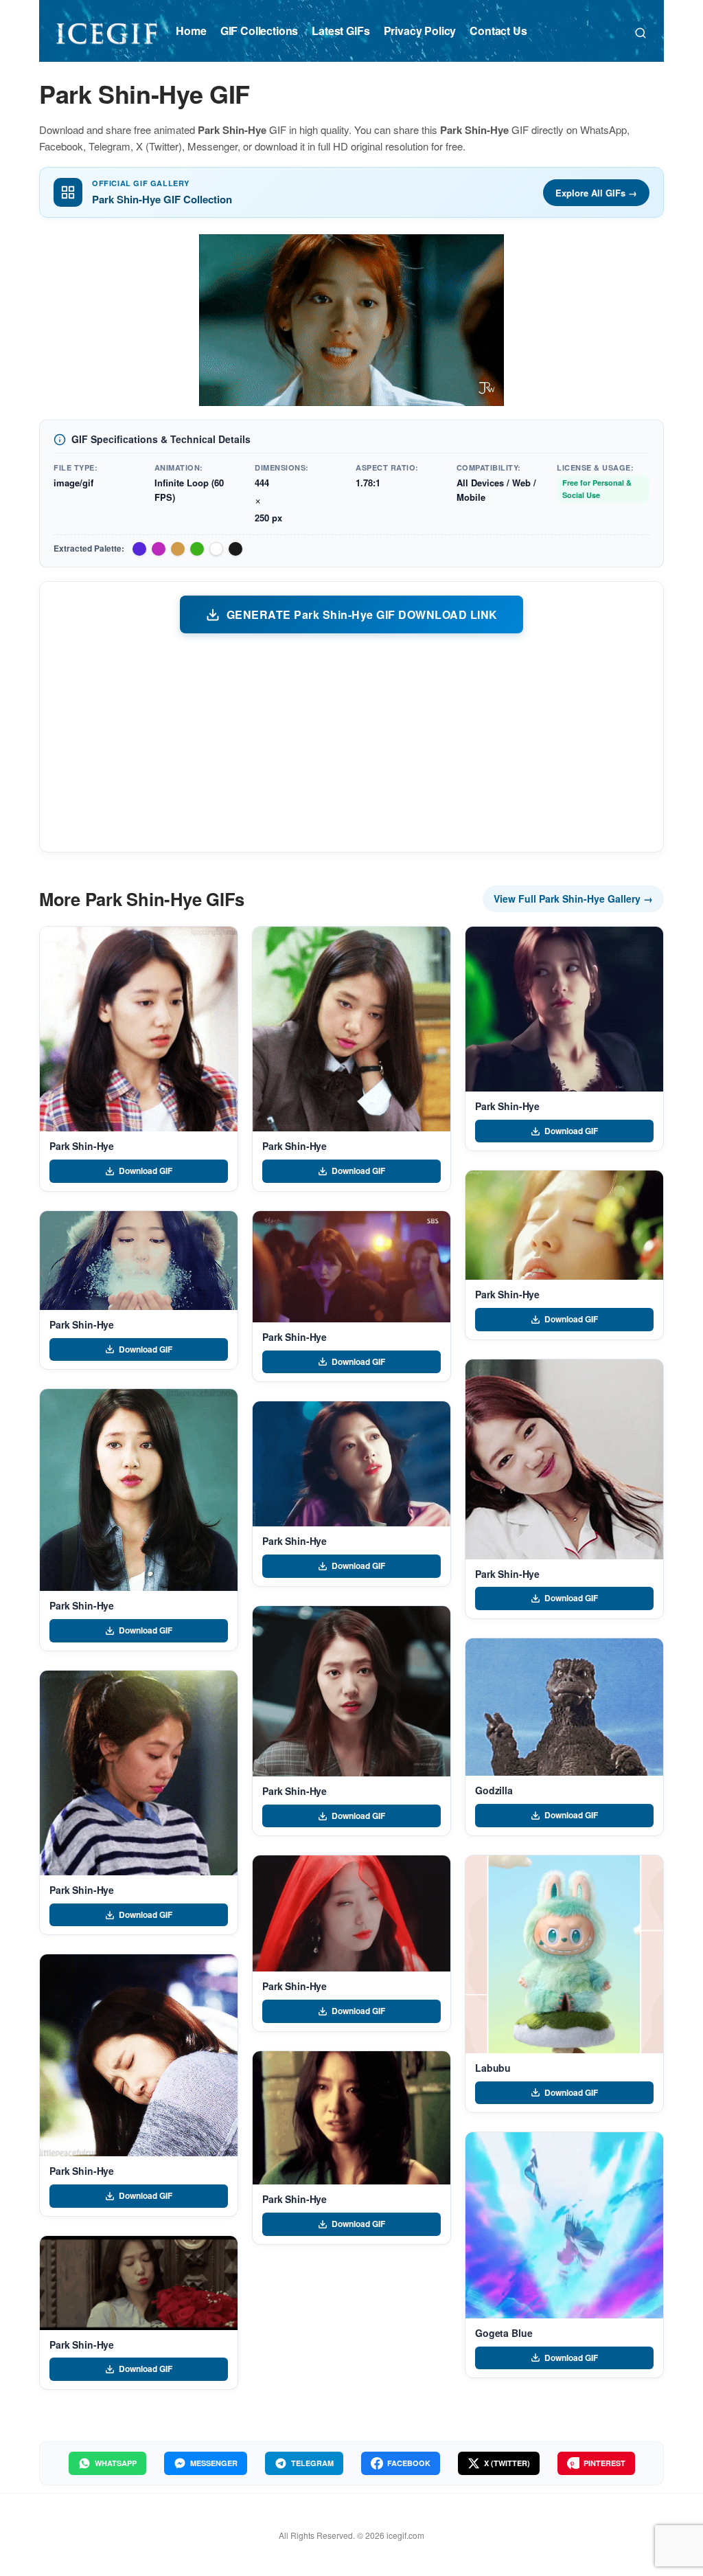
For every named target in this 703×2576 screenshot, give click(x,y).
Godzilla (494, 1790)
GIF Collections (260, 31)
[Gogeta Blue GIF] (564, 2225)
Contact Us (498, 31)
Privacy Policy (420, 31)
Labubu (493, 2068)
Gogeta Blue (504, 2333)
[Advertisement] (351, 742)
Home (191, 31)
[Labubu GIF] (564, 1954)
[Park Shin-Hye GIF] (139, 1029)
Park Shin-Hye (82, 1146)
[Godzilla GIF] (564, 1707)
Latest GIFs (341, 31)
